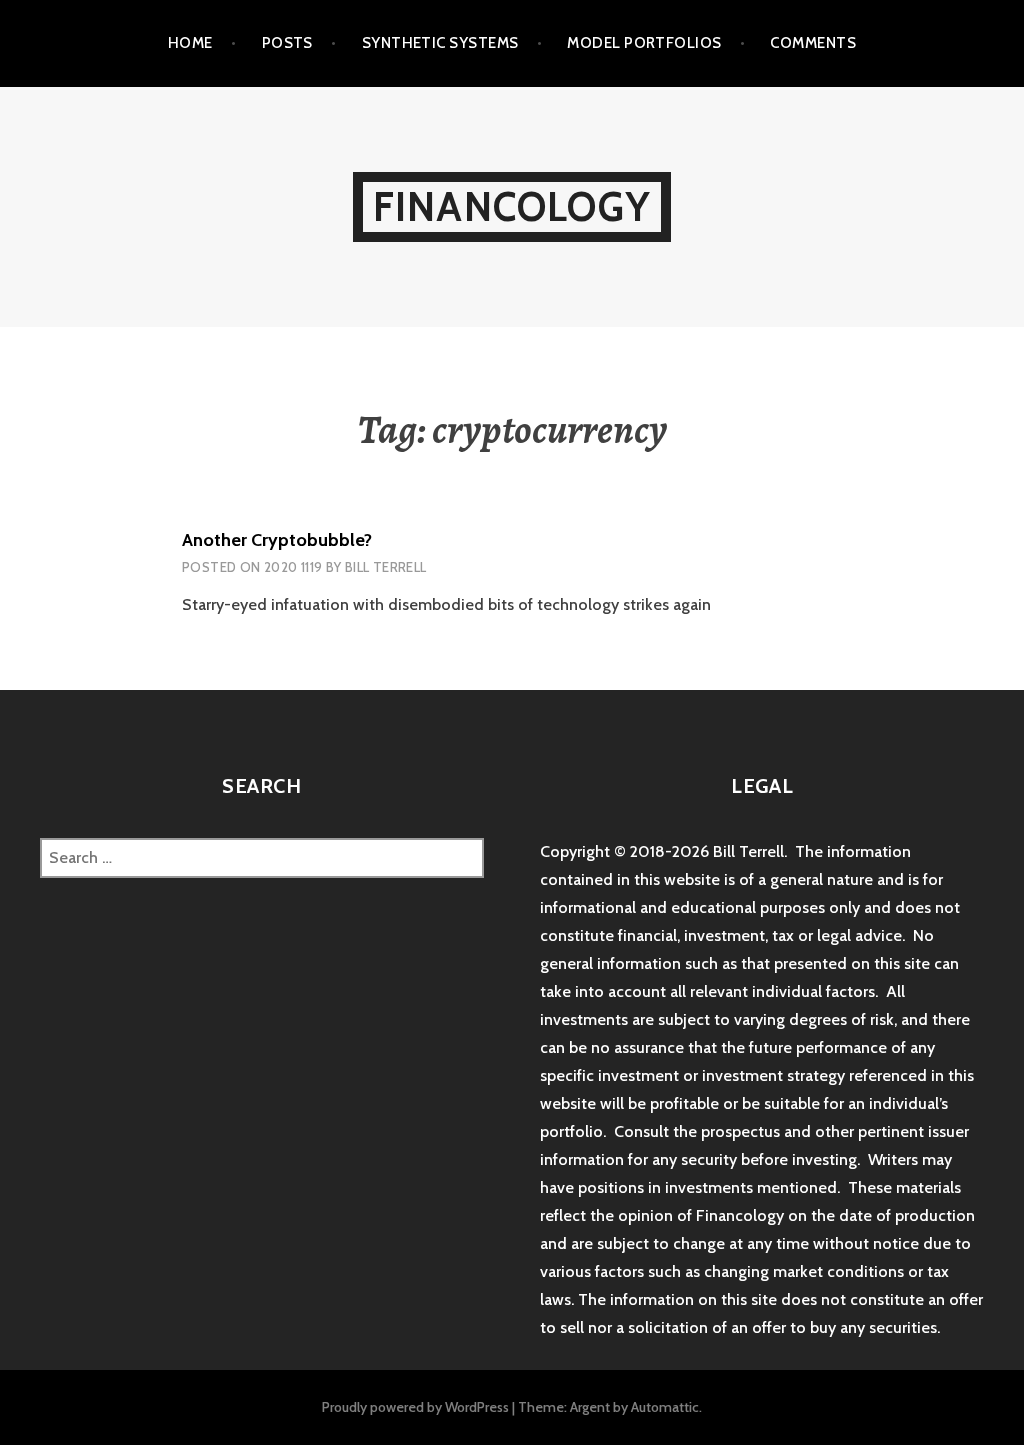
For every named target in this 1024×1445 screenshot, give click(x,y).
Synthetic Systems (440, 43)
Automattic (665, 1407)
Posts (287, 43)
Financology (512, 206)
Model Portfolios (644, 43)
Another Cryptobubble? (277, 540)
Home (190, 43)
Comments (813, 43)
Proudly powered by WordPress (415, 1407)
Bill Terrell (386, 567)
